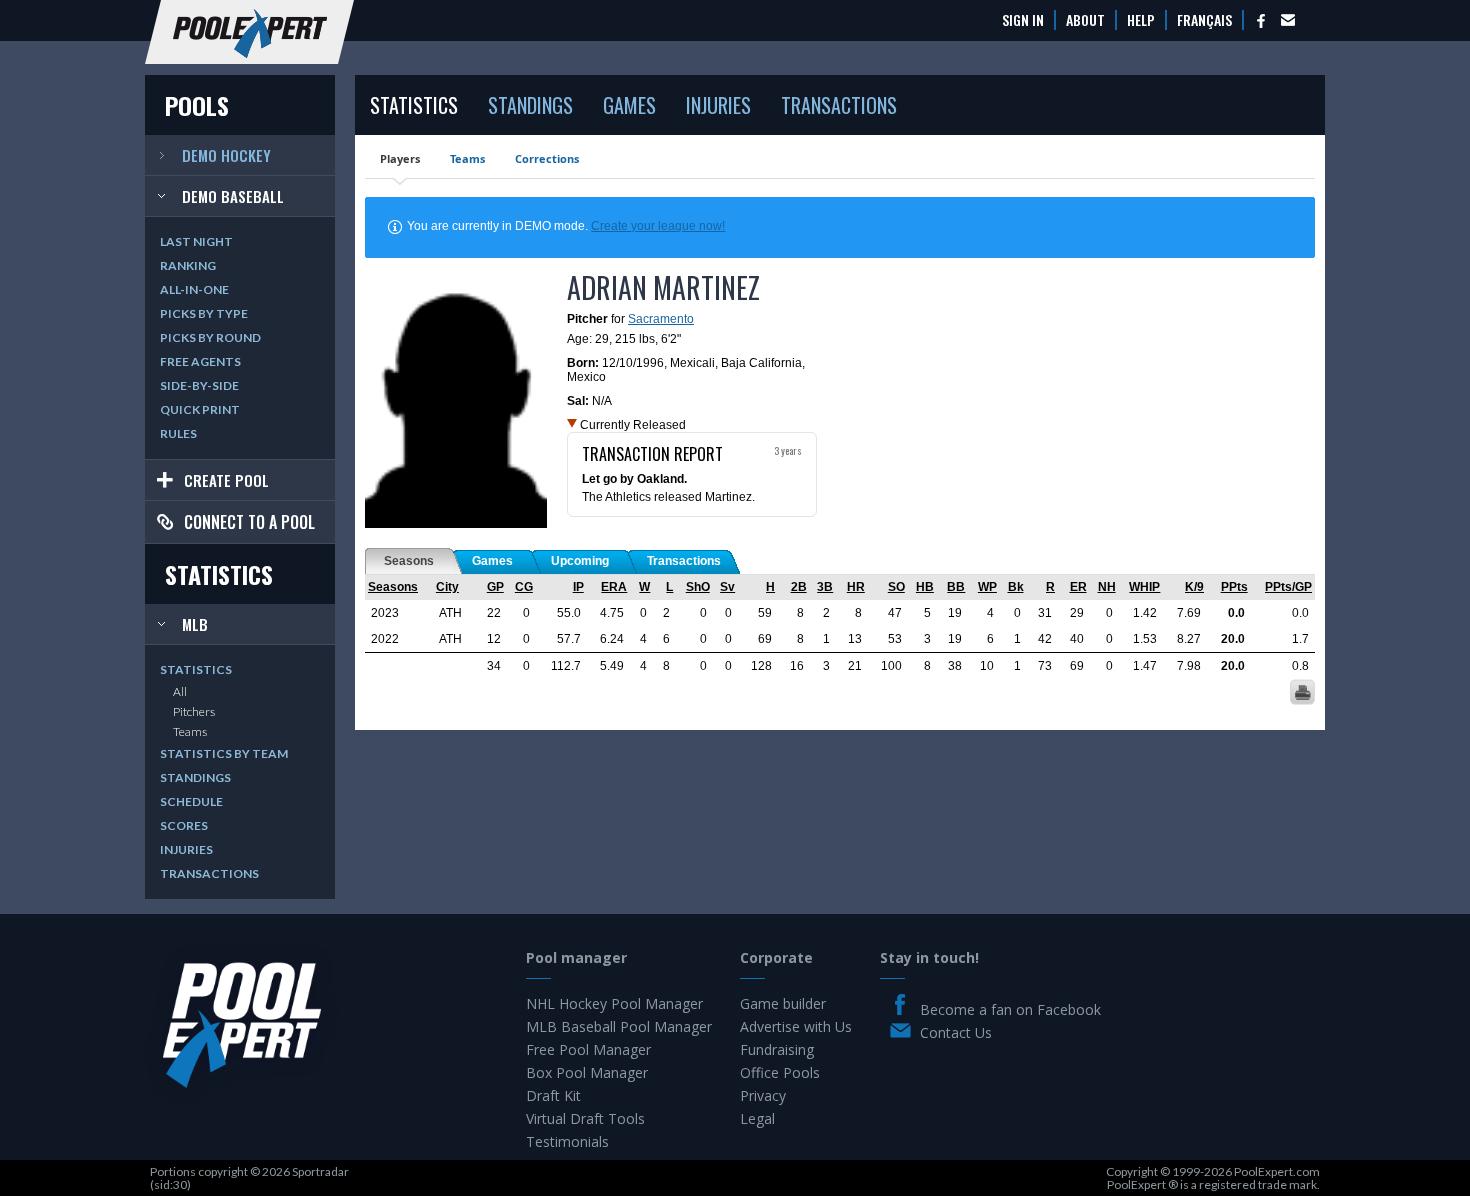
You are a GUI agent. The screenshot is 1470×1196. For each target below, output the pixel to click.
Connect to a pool (249, 522)
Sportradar (320, 1171)
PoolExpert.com (1277, 1171)
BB (956, 587)
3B (825, 587)
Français (1204, 20)
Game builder (783, 1003)
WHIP (1144, 587)
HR (856, 587)
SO (896, 587)
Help (1141, 20)
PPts (1234, 587)
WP (987, 587)
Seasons (393, 587)
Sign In (1023, 20)
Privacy (763, 1095)
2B (799, 587)
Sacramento (661, 319)
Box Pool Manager (587, 1072)
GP (495, 587)
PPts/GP (1288, 587)
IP (578, 587)
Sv (727, 587)
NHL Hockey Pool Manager (614, 1003)
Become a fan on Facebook (1010, 1009)
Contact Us (956, 1032)
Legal (757, 1118)
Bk (1016, 587)
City (447, 587)
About (1085, 20)
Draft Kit (553, 1095)
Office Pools (780, 1072)
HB (925, 587)
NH (1107, 587)
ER (1078, 587)
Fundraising (777, 1049)
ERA (614, 587)
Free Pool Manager (588, 1049)
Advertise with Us (796, 1026)
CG (524, 587)
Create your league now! (658, 226)
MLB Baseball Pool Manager (619, 1026)
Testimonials (567, 1141)
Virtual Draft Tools (585, 1118)
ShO (698, 587)
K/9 (1194, 587)
